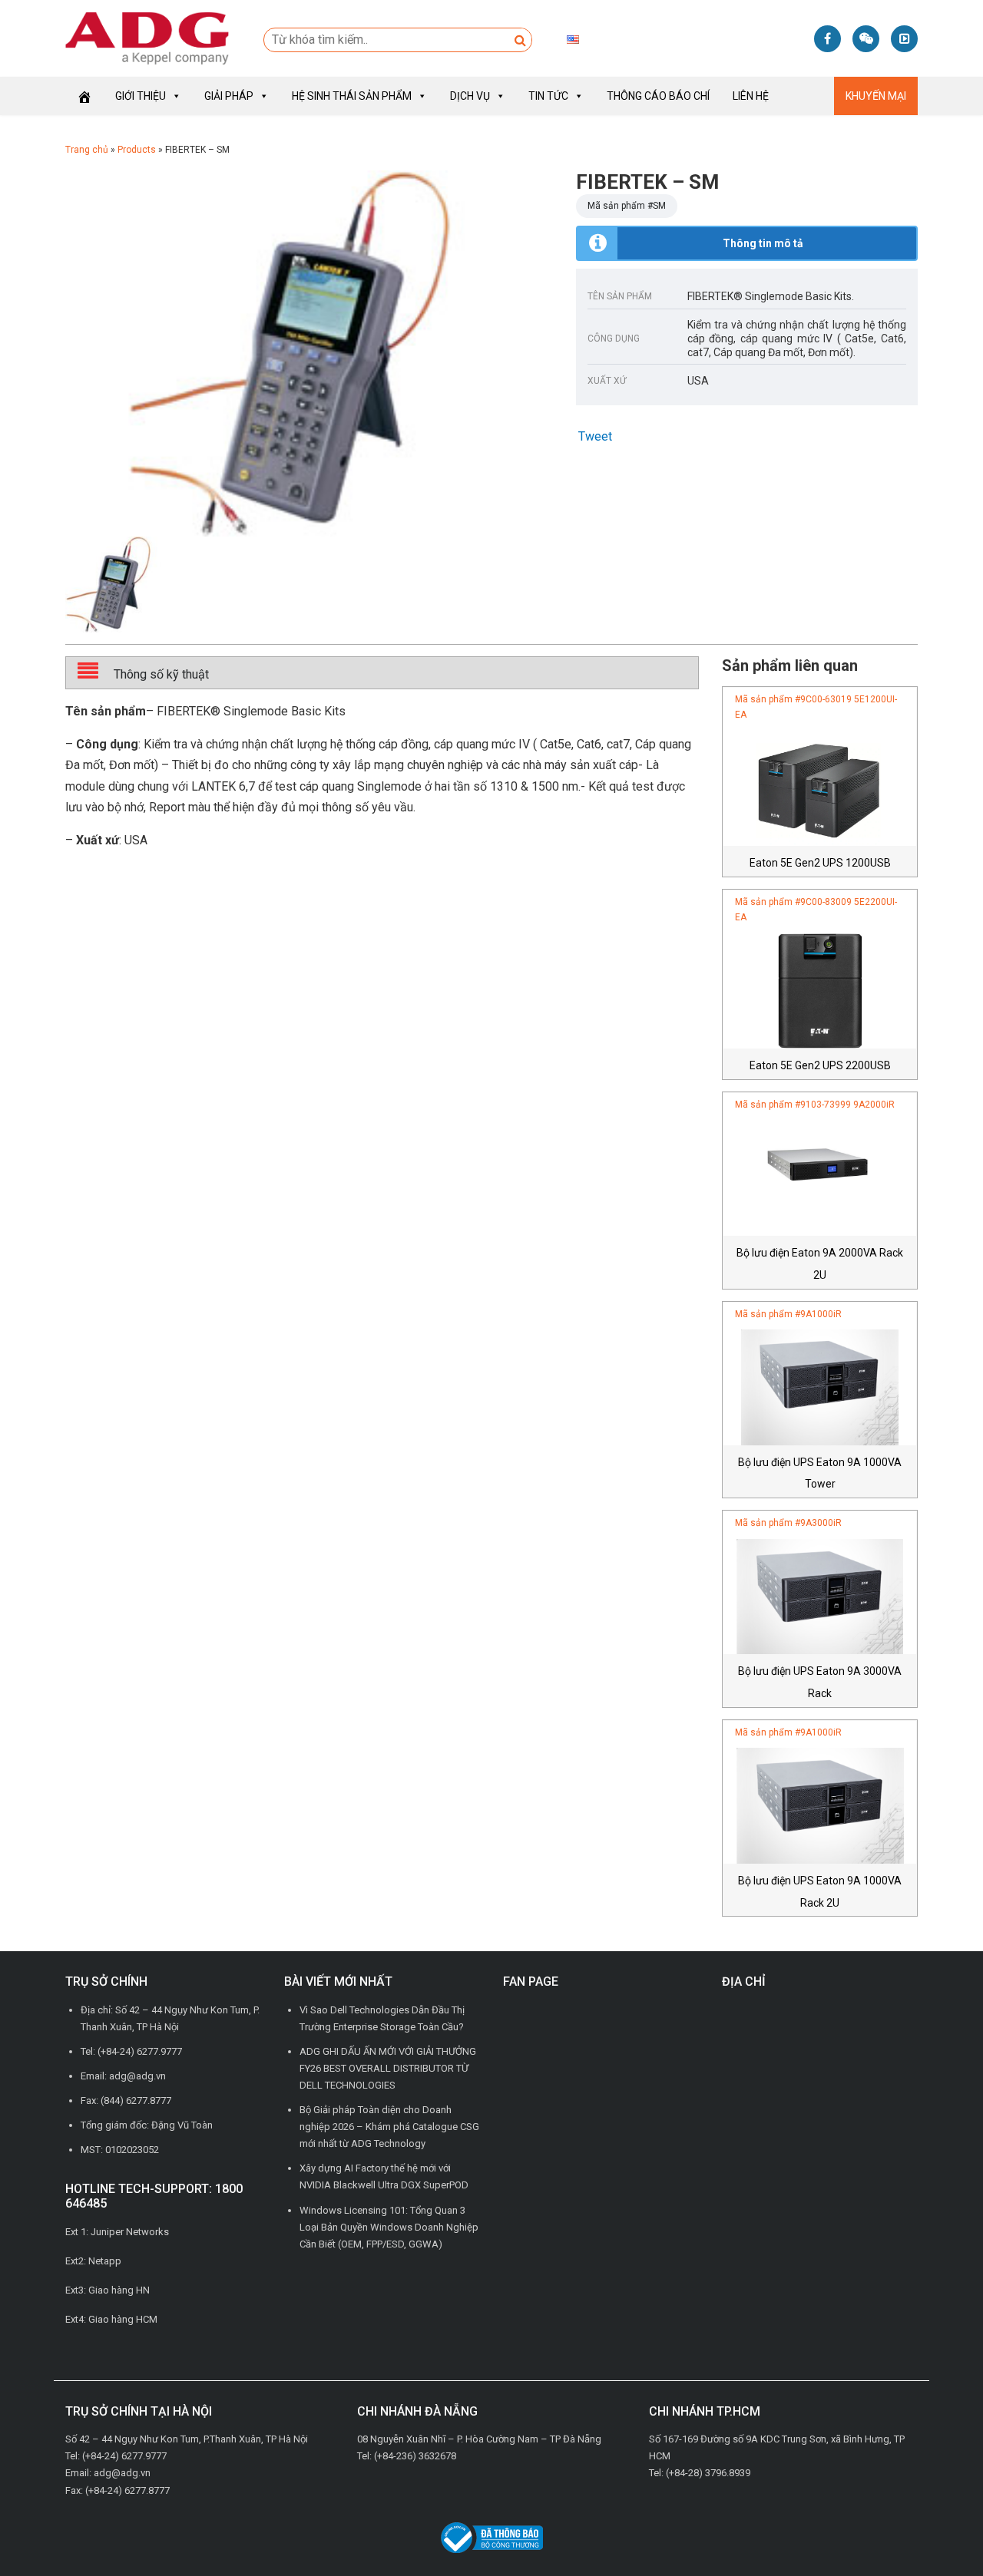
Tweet (595, 436)
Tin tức (548, 96)
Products (137, 150)
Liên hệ (751, 96)
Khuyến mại (876, 96)
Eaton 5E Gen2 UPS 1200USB (820, 863)
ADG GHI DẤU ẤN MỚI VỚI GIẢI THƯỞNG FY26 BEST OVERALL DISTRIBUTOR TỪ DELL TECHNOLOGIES (388, 2068)
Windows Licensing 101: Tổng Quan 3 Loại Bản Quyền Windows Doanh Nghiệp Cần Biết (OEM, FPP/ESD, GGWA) (389, 2227)
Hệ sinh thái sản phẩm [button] (352, 96)
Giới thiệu (141, 96)
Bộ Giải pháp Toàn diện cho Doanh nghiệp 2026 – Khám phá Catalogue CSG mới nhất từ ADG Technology (389, 2127)
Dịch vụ (470, 96)
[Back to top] (937, 2530)
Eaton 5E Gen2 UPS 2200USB (820, 1065)
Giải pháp (229, 96)
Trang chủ (87, 150)
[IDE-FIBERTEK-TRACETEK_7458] (309, 353)
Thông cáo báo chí (658, 96)
